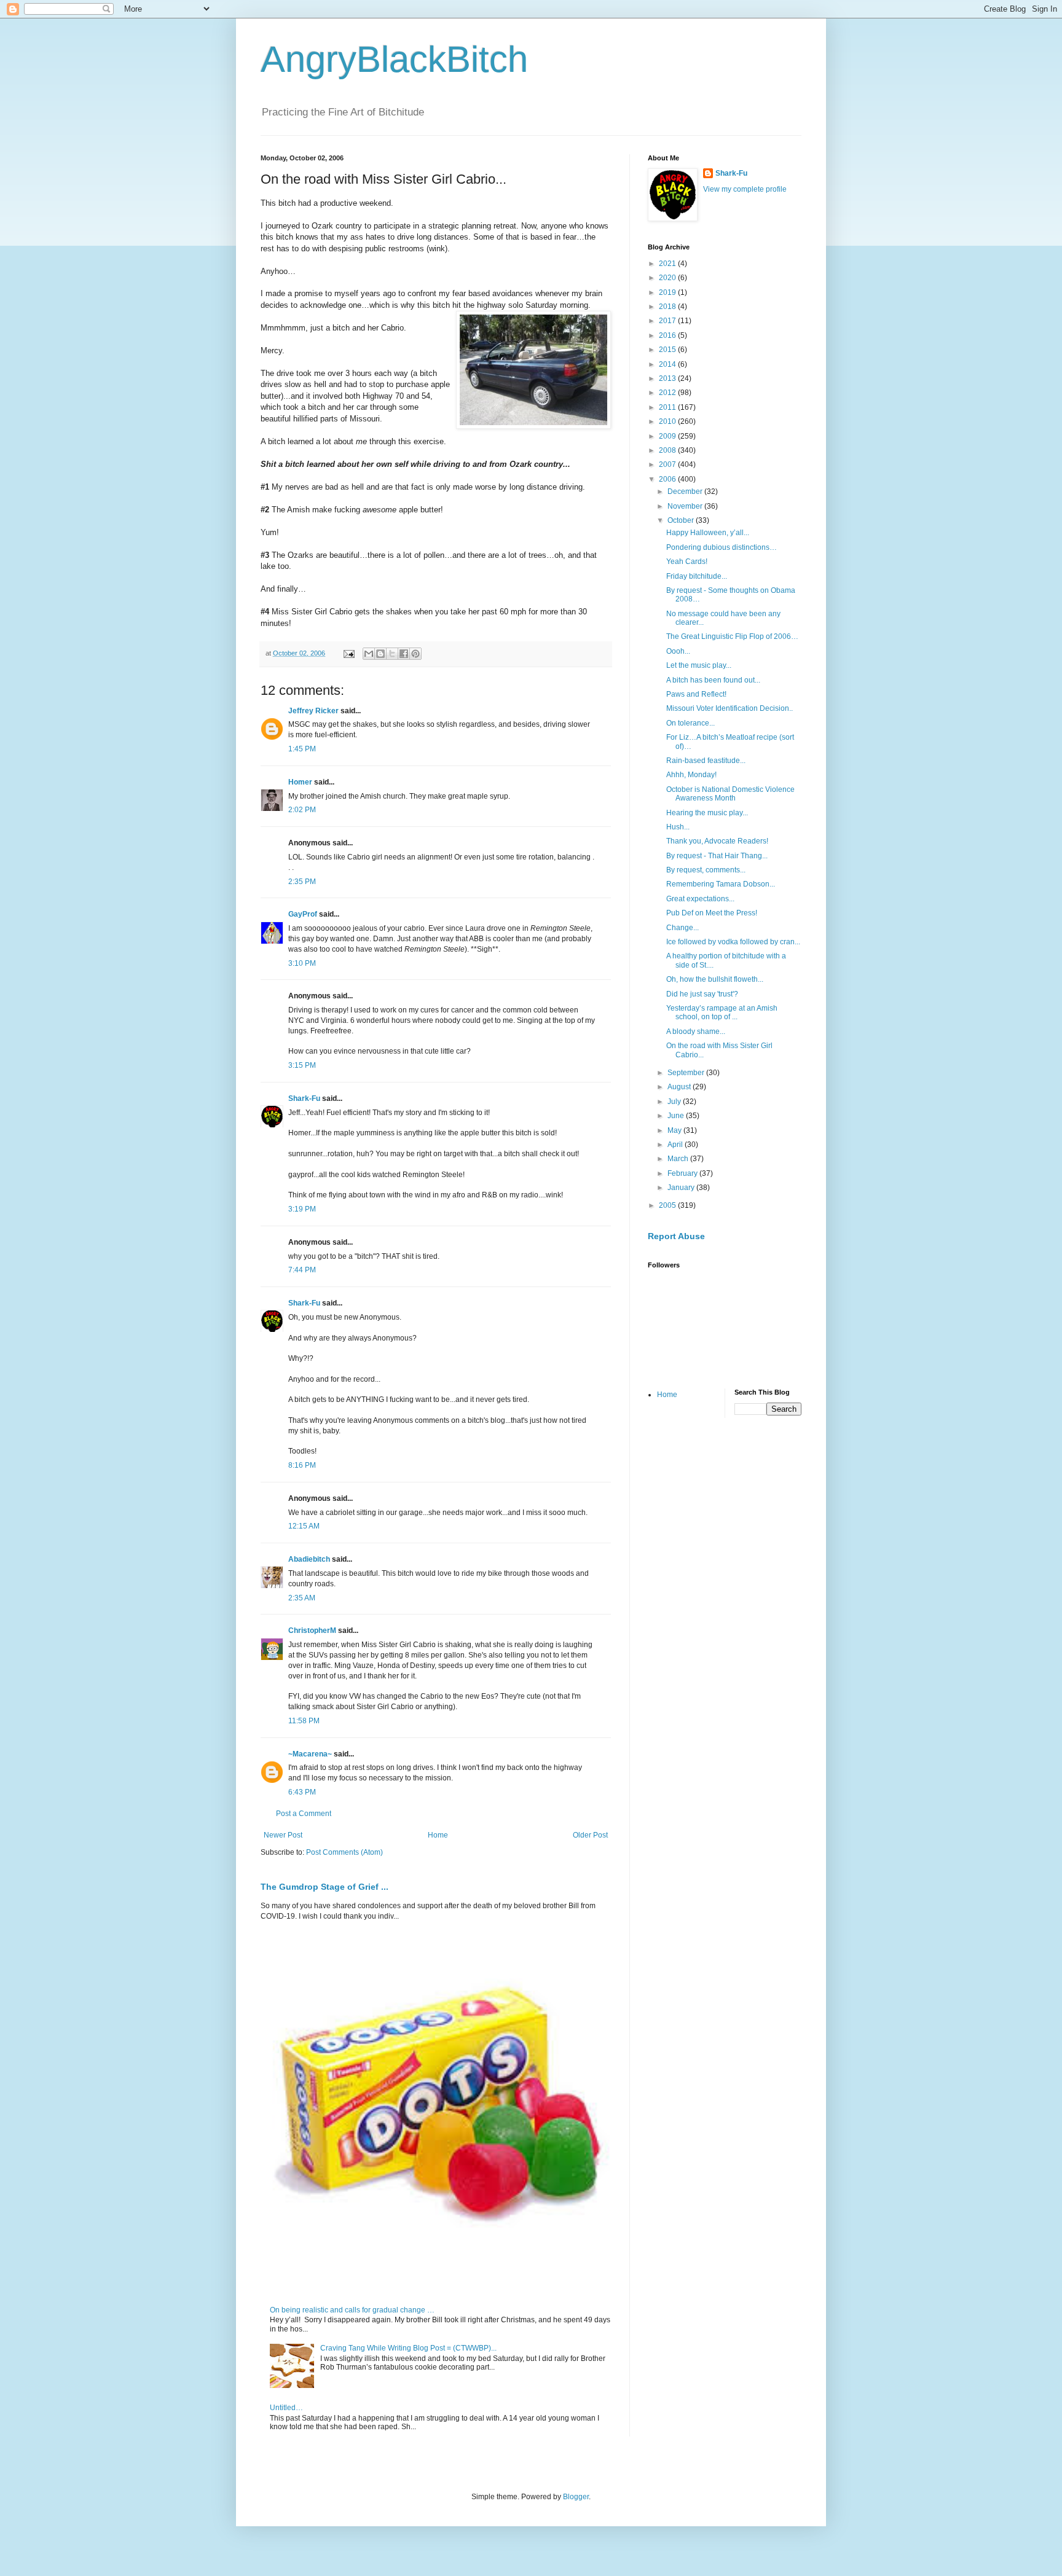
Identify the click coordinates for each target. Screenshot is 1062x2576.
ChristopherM (312, 1631)
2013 (668, 378)
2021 (668, 264)
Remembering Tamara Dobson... (721, 884)
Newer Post (283, 1835)
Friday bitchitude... (697, 576)
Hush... (678, 827)
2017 (668, 321)
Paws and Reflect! (696, 694)
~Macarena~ (310, 1754)
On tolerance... (690, 723)
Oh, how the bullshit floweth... (715, 979)
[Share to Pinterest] (415, 654)
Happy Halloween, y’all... (708, 533)
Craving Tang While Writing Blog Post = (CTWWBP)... (408, 2348)
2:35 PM (302, 882)
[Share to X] (392, 654)
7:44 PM (302, 1270)
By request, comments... (706, 870)
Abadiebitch (309, 1559)
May (675, 1130)
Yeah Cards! (687, 562)
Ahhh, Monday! (691, 775)
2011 (668, 407)
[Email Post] (348, 653)
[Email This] (369, 654)
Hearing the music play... (707, 813)
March (679, 1159)
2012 (668, 393)
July (675, 1102)
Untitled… (286, 2408)
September (687, 1073)
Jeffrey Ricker (313, 711)
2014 (668, 364)
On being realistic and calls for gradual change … (352, 2310)
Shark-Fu (304, 1098)
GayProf (303, 914)
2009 (668, 436)
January (682, 1188)
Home (438, 1835)
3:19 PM (302, 1209)
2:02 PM (302, 810)
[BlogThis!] (380, 654)
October (682, 520)
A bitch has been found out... (713, 680)
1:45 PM (302, 749)
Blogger (576, 2497)
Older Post (590, 1835)
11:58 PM (304, 1721)
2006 (668, 479)
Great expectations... (700, 899)
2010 (668, 421)
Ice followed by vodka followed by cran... (733, 942)
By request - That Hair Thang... (717, 856)
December (686, 491)
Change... (682, 928)
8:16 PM (302, 1465)
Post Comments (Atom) (344, 1852)
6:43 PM (302, 1792)
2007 (668, 464)
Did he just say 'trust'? (702, 994)
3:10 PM (302, 963)
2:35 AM (302, 1598)
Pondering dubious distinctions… (722, 547)
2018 (668, 307)
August (680, 1087)
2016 (668, 335)
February (683, 1173)
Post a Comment (304, 1814)
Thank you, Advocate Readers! (717, 841)
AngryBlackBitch (394, 59)
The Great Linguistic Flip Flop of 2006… (732, 636)
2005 (668, 1205)
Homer (300, 782)
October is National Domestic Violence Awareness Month (730, 794)
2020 (668, 278)
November (686, 506)
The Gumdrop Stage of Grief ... (324, 1887)
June (677, 1116)
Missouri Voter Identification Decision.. (730, 708)
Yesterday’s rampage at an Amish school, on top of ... (722, 1012)
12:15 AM (304, 1526)
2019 (668, 292)
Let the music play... (699, 665)
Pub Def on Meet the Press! (712, 913)
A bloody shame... (696, 1032)
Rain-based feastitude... (706, 761)
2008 (668, 450)
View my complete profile (745, 189)
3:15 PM (302, 1065)
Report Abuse (676, 1236)
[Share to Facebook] (404, 654)
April (676, 1145)
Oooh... (678, 651)
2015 (668, 350)
